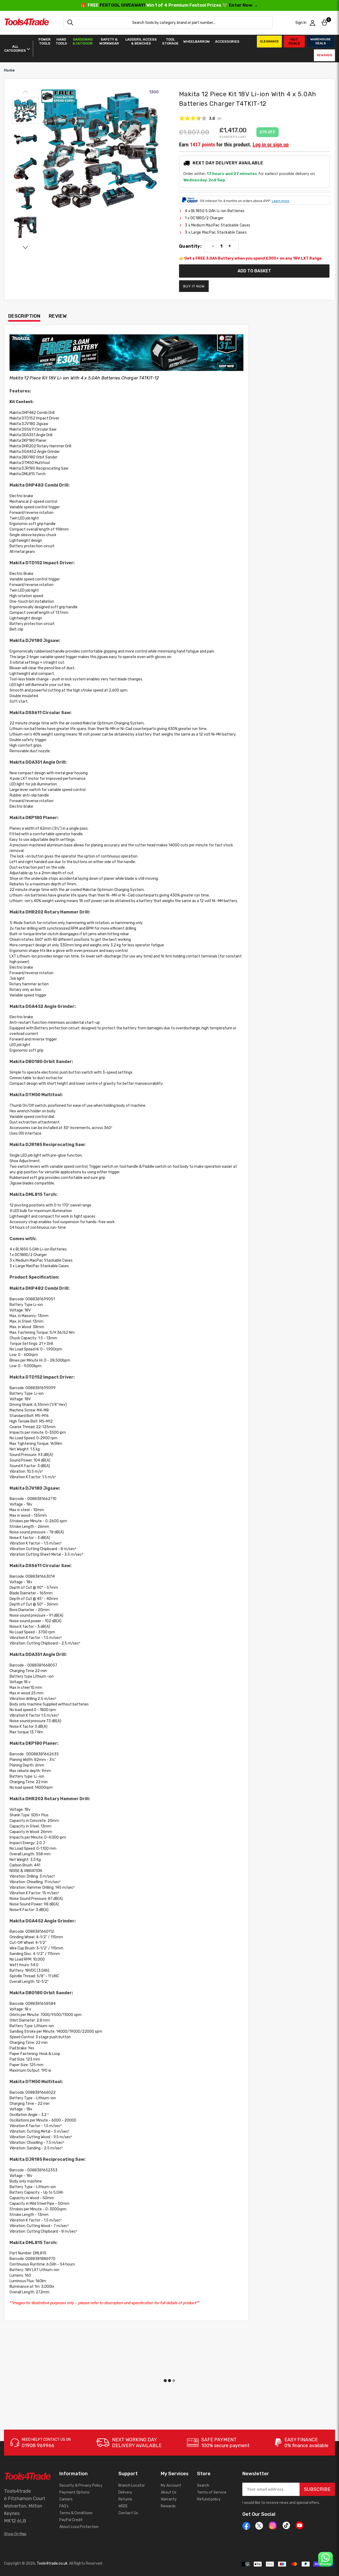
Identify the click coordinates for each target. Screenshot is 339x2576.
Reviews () (200, 119)
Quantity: (190, 246)
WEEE (123, 2506)
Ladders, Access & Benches (141, 41)
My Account (171, 2485)
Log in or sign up (271, 145)
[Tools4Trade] (27, 23)
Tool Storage (170, 41)
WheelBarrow (197, 41)
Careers (66, 2499)
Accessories (227, 41)
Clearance (269, 41)
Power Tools (44, 41)
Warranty (169, 2499)
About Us (169, 2492)
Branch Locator (132, 2485)
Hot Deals (294, 41)
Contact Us (128, 2513)
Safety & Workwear (109, 41)
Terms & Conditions (76, 2513)
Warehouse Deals (321, 41)
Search (203, 2485)
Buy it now (194, 286)
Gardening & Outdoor (83, 41)
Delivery (125, 2492)
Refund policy (209, 2499)
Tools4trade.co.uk (52, 2563)
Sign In (301, 23)
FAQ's (64, 2506)
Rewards (324, 55)
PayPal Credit (71, 2520)
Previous (25, 92)
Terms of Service (212, 2492)
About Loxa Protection (79, 2527)
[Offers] (126, 353)
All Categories (15, 49)
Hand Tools (61, 41)
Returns (125, 2499)
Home (9, 70)
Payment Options (74, 2492)
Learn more (280, 201)
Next (25, 247)
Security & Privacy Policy (81, 2485)
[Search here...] (70, 23)
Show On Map (15, 2534)
